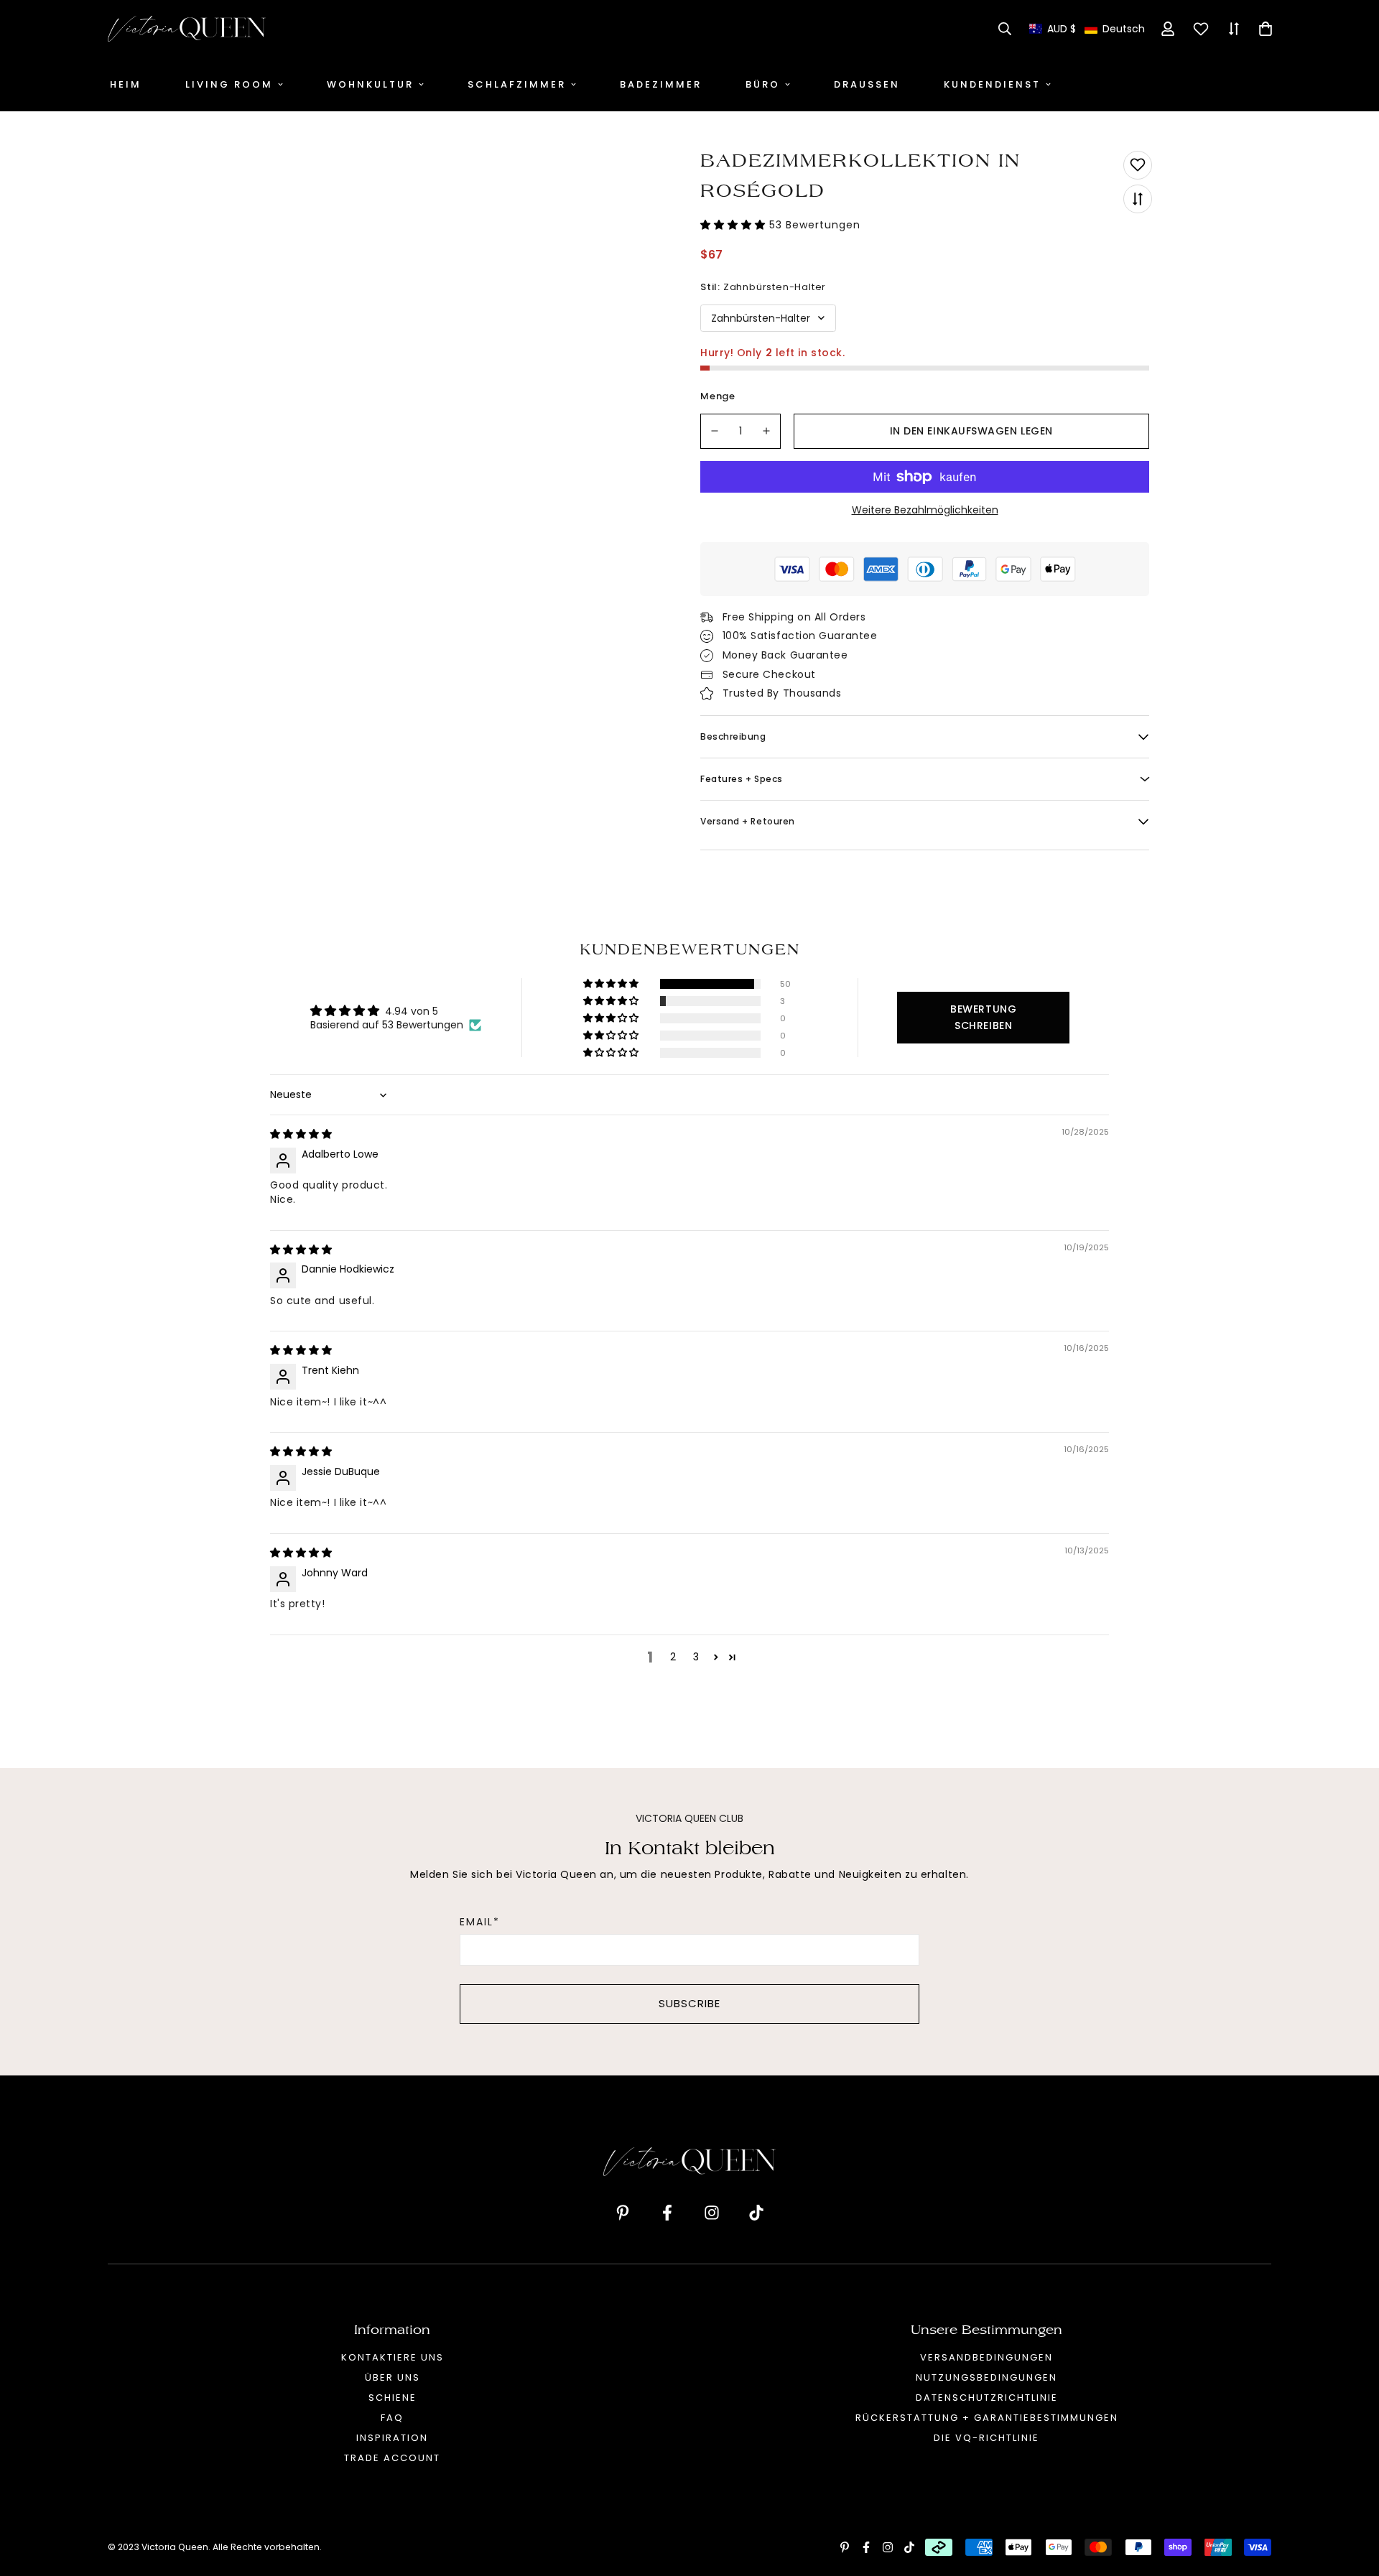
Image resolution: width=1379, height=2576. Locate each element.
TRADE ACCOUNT (392, 2458)
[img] (301, 1134)
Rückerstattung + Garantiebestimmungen (987, 2418)
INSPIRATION (392, 2438)
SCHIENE (393, 2398)
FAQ (392, 2418)
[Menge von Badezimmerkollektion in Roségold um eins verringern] (715, 431)
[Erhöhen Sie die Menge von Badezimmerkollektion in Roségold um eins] (767, 431)
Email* (480, 1922)
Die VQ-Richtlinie (986, 2438)
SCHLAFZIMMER (517, 84)
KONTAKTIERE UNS (393, 2357)
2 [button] (673, 1657)
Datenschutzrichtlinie (987, 2398)
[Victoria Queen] (187, 29)
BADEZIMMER (661, 84)
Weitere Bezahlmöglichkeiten (925, 510)
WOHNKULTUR (370, 84)
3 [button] (696, 1657)
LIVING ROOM (229, 84)
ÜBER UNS (393, 2377)
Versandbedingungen (986, 2357)
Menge (718, 396)
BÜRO (763, 84)
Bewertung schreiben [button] (983, 1017)
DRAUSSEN (867, 84)
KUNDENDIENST (992, 84)
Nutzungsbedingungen (986, 2377)
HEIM (126, 84)
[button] (1087, 29)
